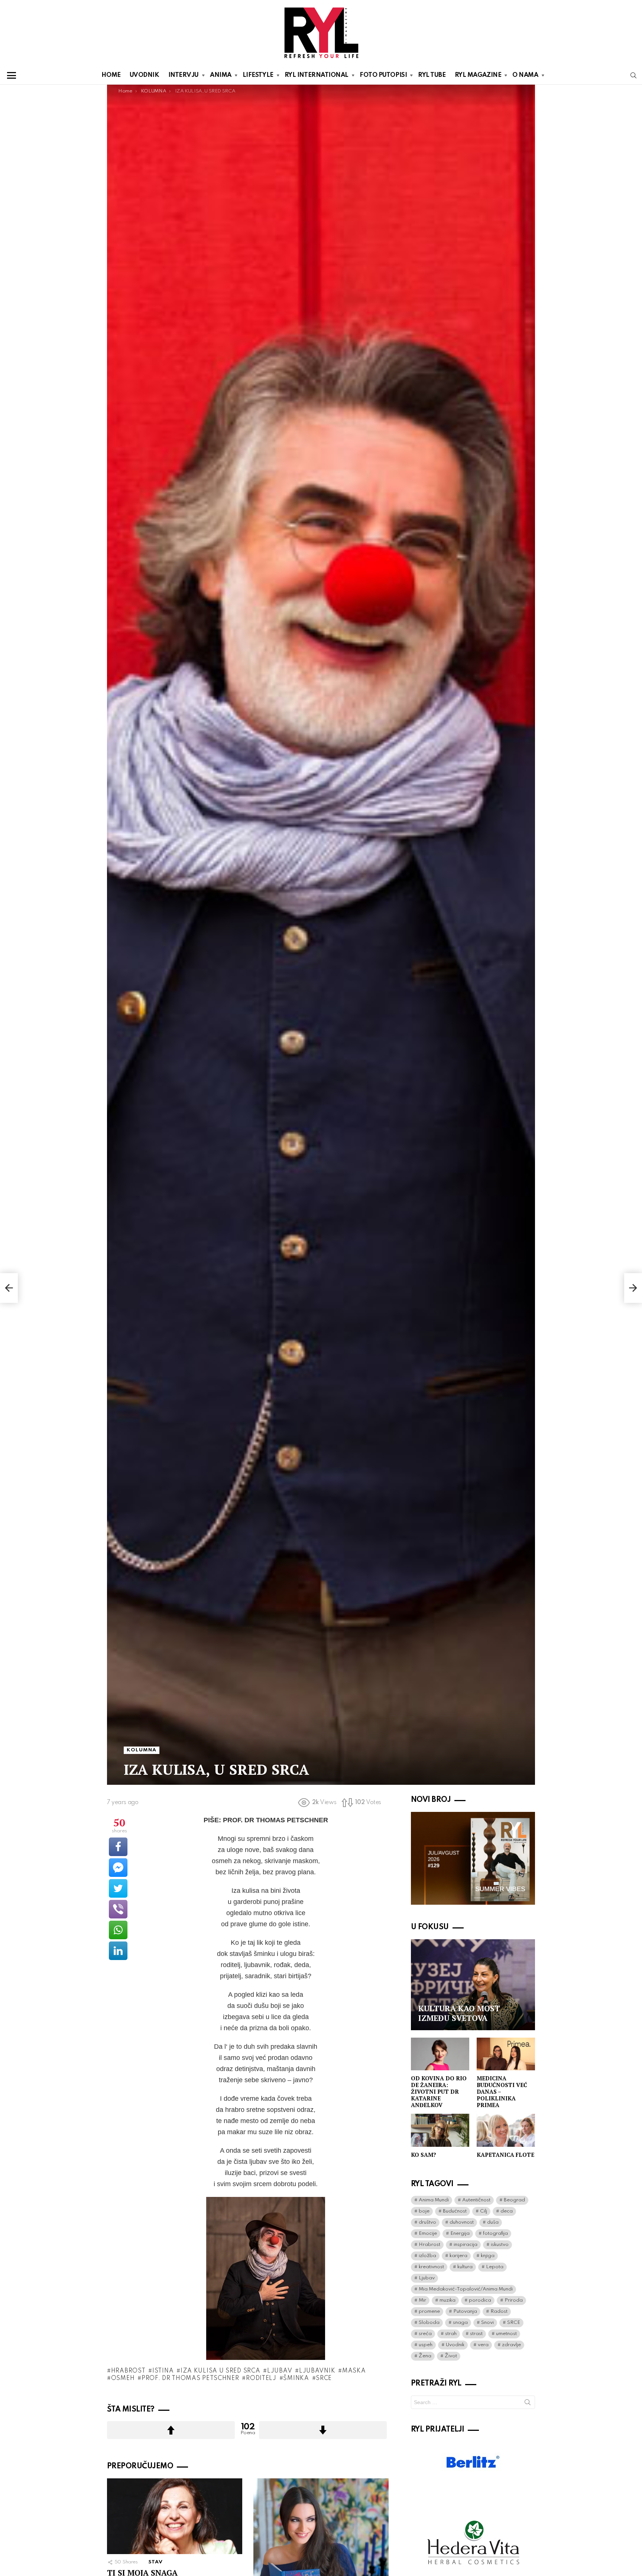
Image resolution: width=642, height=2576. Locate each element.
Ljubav (280, 2371)
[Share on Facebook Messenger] (118, 1868)
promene (429, 2311)
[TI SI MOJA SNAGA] (175, 2516)
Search (528, 2404)
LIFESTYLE (258, 75)
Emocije (428, 2233)
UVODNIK (145, 75)
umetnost (506, 2334)
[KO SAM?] (440, 2130)
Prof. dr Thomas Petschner (190, 2378)
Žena (425, 2356)
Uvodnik (455, 2345)
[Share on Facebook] (118, 1847)
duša (493, 2222)
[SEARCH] (633, 75)
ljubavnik (317, 2371)
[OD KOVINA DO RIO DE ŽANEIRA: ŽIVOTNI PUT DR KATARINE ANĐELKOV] (440, 2054)
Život (451, 2356)
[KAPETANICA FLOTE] (506, 2130)
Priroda (514, 2300)
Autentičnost (476, 2200)
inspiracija (466, 2245)
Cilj (484, 2211)
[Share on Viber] (118, 1909)
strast (476, 2334)
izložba (427, 2256)
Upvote (171, 2430)
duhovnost (462, 2222)
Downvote (323, 2430)
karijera (458, 2256)
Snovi (487, 2323)
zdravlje (511, 2345)
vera (483, 2345)
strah (451, 2334)
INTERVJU (184, 75)
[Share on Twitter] (118, 1888)
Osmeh (123, 2378)
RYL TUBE (432, 75)
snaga (460, 2323)
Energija (460, 2233)
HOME (111, 75)
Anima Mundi (434, 2200)
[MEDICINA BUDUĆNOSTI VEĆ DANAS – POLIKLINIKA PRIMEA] (506, 2054)
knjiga (488, 2256)
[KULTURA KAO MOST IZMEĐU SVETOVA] (473, 1985)
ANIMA (221, 75)
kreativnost (431, 2267)
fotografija (495, 2233)
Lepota (495, 2267)
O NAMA (525, 75)
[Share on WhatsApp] (118, 1930)
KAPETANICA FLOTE (505, 2155)
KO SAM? (424, 2155)
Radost (499, 2311)
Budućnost (455, 2211)
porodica (480, 2300)
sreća (425, 2334)
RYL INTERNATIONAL (317, 75)
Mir (422, 2300)
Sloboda (429, 2323)
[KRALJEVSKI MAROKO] (9, 1288)
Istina (163, 2371)
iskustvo (500, 2245)
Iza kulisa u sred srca (220, 2371)
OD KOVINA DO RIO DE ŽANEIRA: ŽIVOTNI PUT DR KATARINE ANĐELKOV (439, 2091)
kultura (465, 2267)
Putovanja (465, 2311)
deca (507, 2211)
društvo (427, 2222)
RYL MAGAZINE (478, 75)
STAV (156, 2562)
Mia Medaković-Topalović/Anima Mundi (466, 2289)
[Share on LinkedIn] (118, 1951)
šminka (296, 2378)
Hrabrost (128, 2371)
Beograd (514, 2200)
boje (424, 2211)
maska (354, 2371)
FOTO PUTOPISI (383, 75)
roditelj (261, 2378)
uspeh (426, 2345)
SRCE (324, 2378)
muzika (448, 2300)
